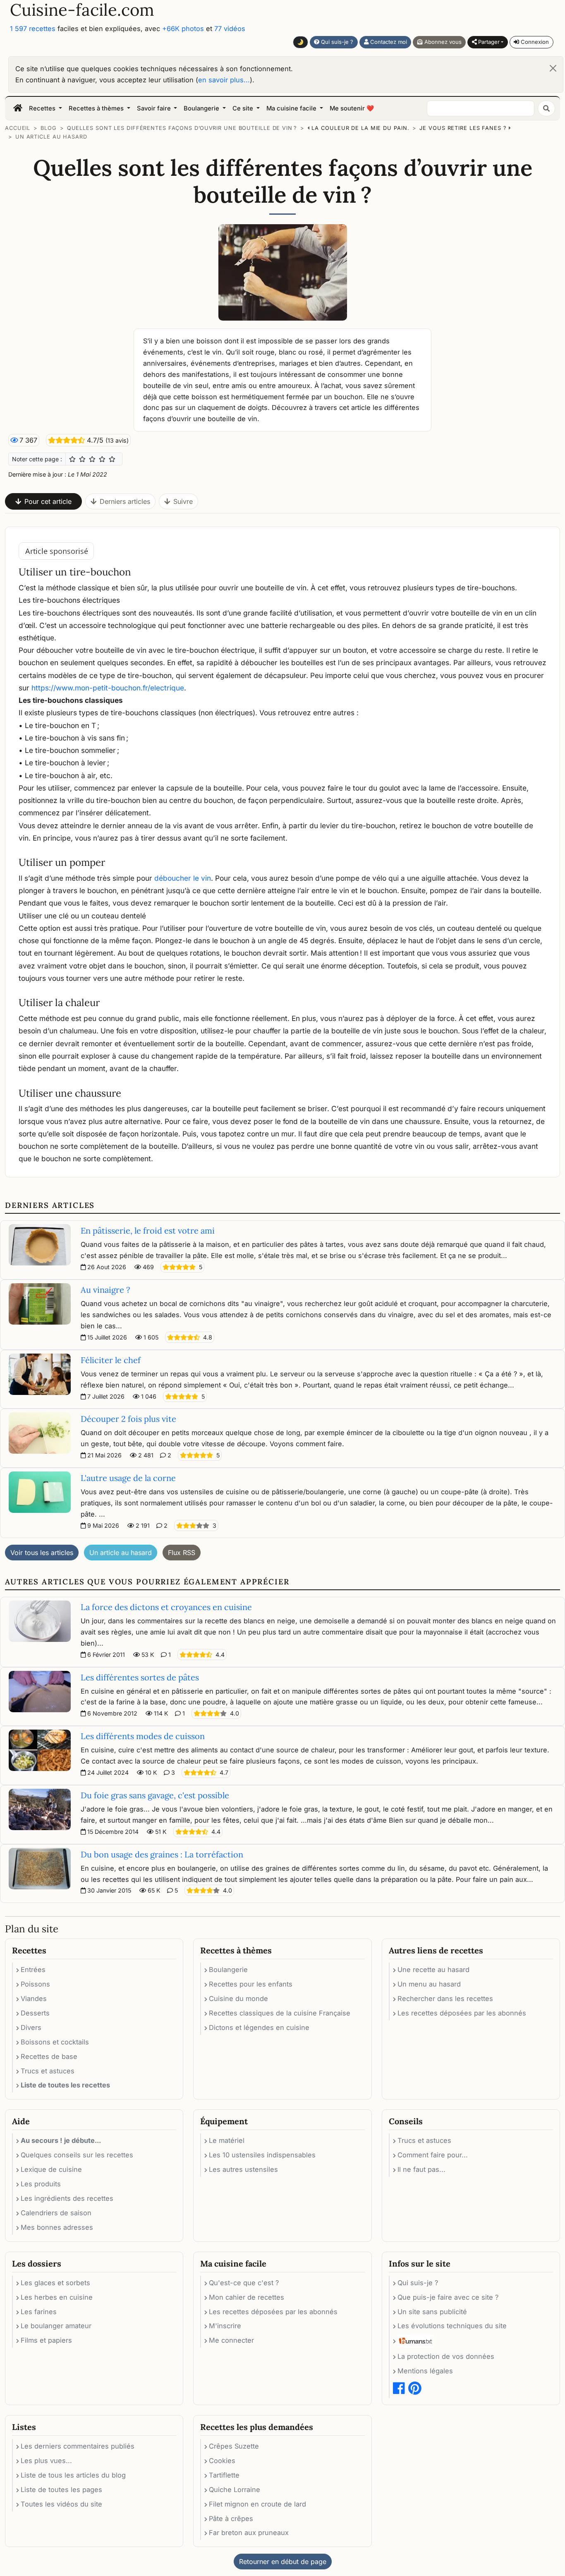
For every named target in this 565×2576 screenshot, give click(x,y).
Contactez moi (388, 42)
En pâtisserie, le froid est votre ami (148, 1230)
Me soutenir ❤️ (352, 108)
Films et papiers (46, 2340)
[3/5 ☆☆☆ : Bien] (92, 459)
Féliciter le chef (111, 1360)
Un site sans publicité (432, 2312)
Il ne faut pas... (421, 2169)
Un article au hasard (51, 137)
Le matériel (227, 2140)
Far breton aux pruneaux (249, 2533)
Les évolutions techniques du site (452, 2326)
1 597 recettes (33, 29)
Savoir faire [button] (155, 108)
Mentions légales (425, 2371)
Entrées (33, 1970)
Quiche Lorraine (235, 2490)
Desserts (35, 2013)
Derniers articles (125, 501)
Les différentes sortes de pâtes (140, 1677)
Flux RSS (182, 1553)
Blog (49, 128)
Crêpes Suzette (234, 2446)
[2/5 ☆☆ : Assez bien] (82, 459)
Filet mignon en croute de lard (257, 2504)
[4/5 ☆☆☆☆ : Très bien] (102, 459)
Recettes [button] (43, 108)
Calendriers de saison (56, 2213)
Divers (31, 2027)
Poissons (35, 1984)
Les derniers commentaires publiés (78, 2446)
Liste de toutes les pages (61, 2490)
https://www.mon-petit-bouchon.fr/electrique (108, 688)
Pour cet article (48, 501)
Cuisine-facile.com (82, 10)
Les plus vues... (46, 2461)
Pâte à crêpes (231, 2518)
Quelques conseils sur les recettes (77, 2155)
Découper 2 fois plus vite (128, 1419)
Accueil (18, 128)
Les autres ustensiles (243, 2169)
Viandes (34, 1998)
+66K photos (183, 29)
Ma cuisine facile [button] (292, 108)
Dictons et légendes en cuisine (259, 2027)
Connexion (534, 42)
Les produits (41, 2184)
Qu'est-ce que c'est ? (244, 2283)
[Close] (553, 68)
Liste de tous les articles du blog (73, 2475)
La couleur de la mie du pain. (360, 128)
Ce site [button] (244, 108)
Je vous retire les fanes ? (463, 128)
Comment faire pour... (433, 2155)
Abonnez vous (442, 42)
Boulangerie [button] (202, 108)
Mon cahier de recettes (247, 2297)
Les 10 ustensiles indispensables (262, 2155)
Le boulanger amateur (56, 2326)
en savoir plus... (224, 80)
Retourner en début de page (283, 2562)
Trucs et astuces (48, 2071)
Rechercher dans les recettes (445, 1998)
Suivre (183, 501)
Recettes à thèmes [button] (97, 108)
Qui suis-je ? (336, 42)
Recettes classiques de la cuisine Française (280, 2013)
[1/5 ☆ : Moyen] (72, 459)
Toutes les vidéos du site (61, 2504)
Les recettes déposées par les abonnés (462, 2013)
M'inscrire (225, 2326)
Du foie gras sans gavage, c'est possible (155, 1795)
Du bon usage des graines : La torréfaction (162, 1854)
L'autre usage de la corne (128, 1478)
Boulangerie (228, 1970)
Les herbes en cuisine (57, 2297)
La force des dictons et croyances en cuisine (166, 1607)
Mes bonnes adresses (57, 2227)
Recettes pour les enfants (251, 1984)
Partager (488, 42)
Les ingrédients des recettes (67, 2198)
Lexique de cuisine (51, 2169)
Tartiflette (224, 2475)
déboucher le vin (183, 878)
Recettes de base (49, 2056)
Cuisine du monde (238, 1998)
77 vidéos (230, 29)
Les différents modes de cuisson (143, 1736)
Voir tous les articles (42, 1553)
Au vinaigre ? (105, 1290)
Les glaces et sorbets (55, 2283)
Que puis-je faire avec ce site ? (448, 2297)
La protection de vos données (446, 2356)
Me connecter (231, 2340)
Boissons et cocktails (55, 2042)
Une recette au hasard (433, 1970)
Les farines (39, 2312)
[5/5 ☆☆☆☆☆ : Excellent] (112, 459)
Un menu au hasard (429, 1984)
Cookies (222, 2461)
